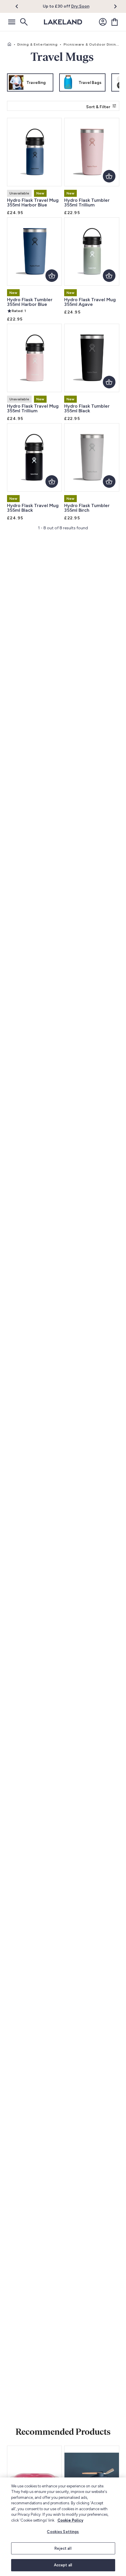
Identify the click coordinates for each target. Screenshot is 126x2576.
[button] (20, 6)
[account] (103, 22)
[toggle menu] (12, 22)
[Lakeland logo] (63, 22)
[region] (63, 2527)
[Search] (23, 22)
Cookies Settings (63, 2532)
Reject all (63, 2548)
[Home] (9, 44)
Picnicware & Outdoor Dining (91, 44)
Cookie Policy (70, 2520)
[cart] (115, 22)
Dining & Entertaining (38, 44)
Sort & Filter (98, 107)
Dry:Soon (80, 6)
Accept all (63, 2565)
